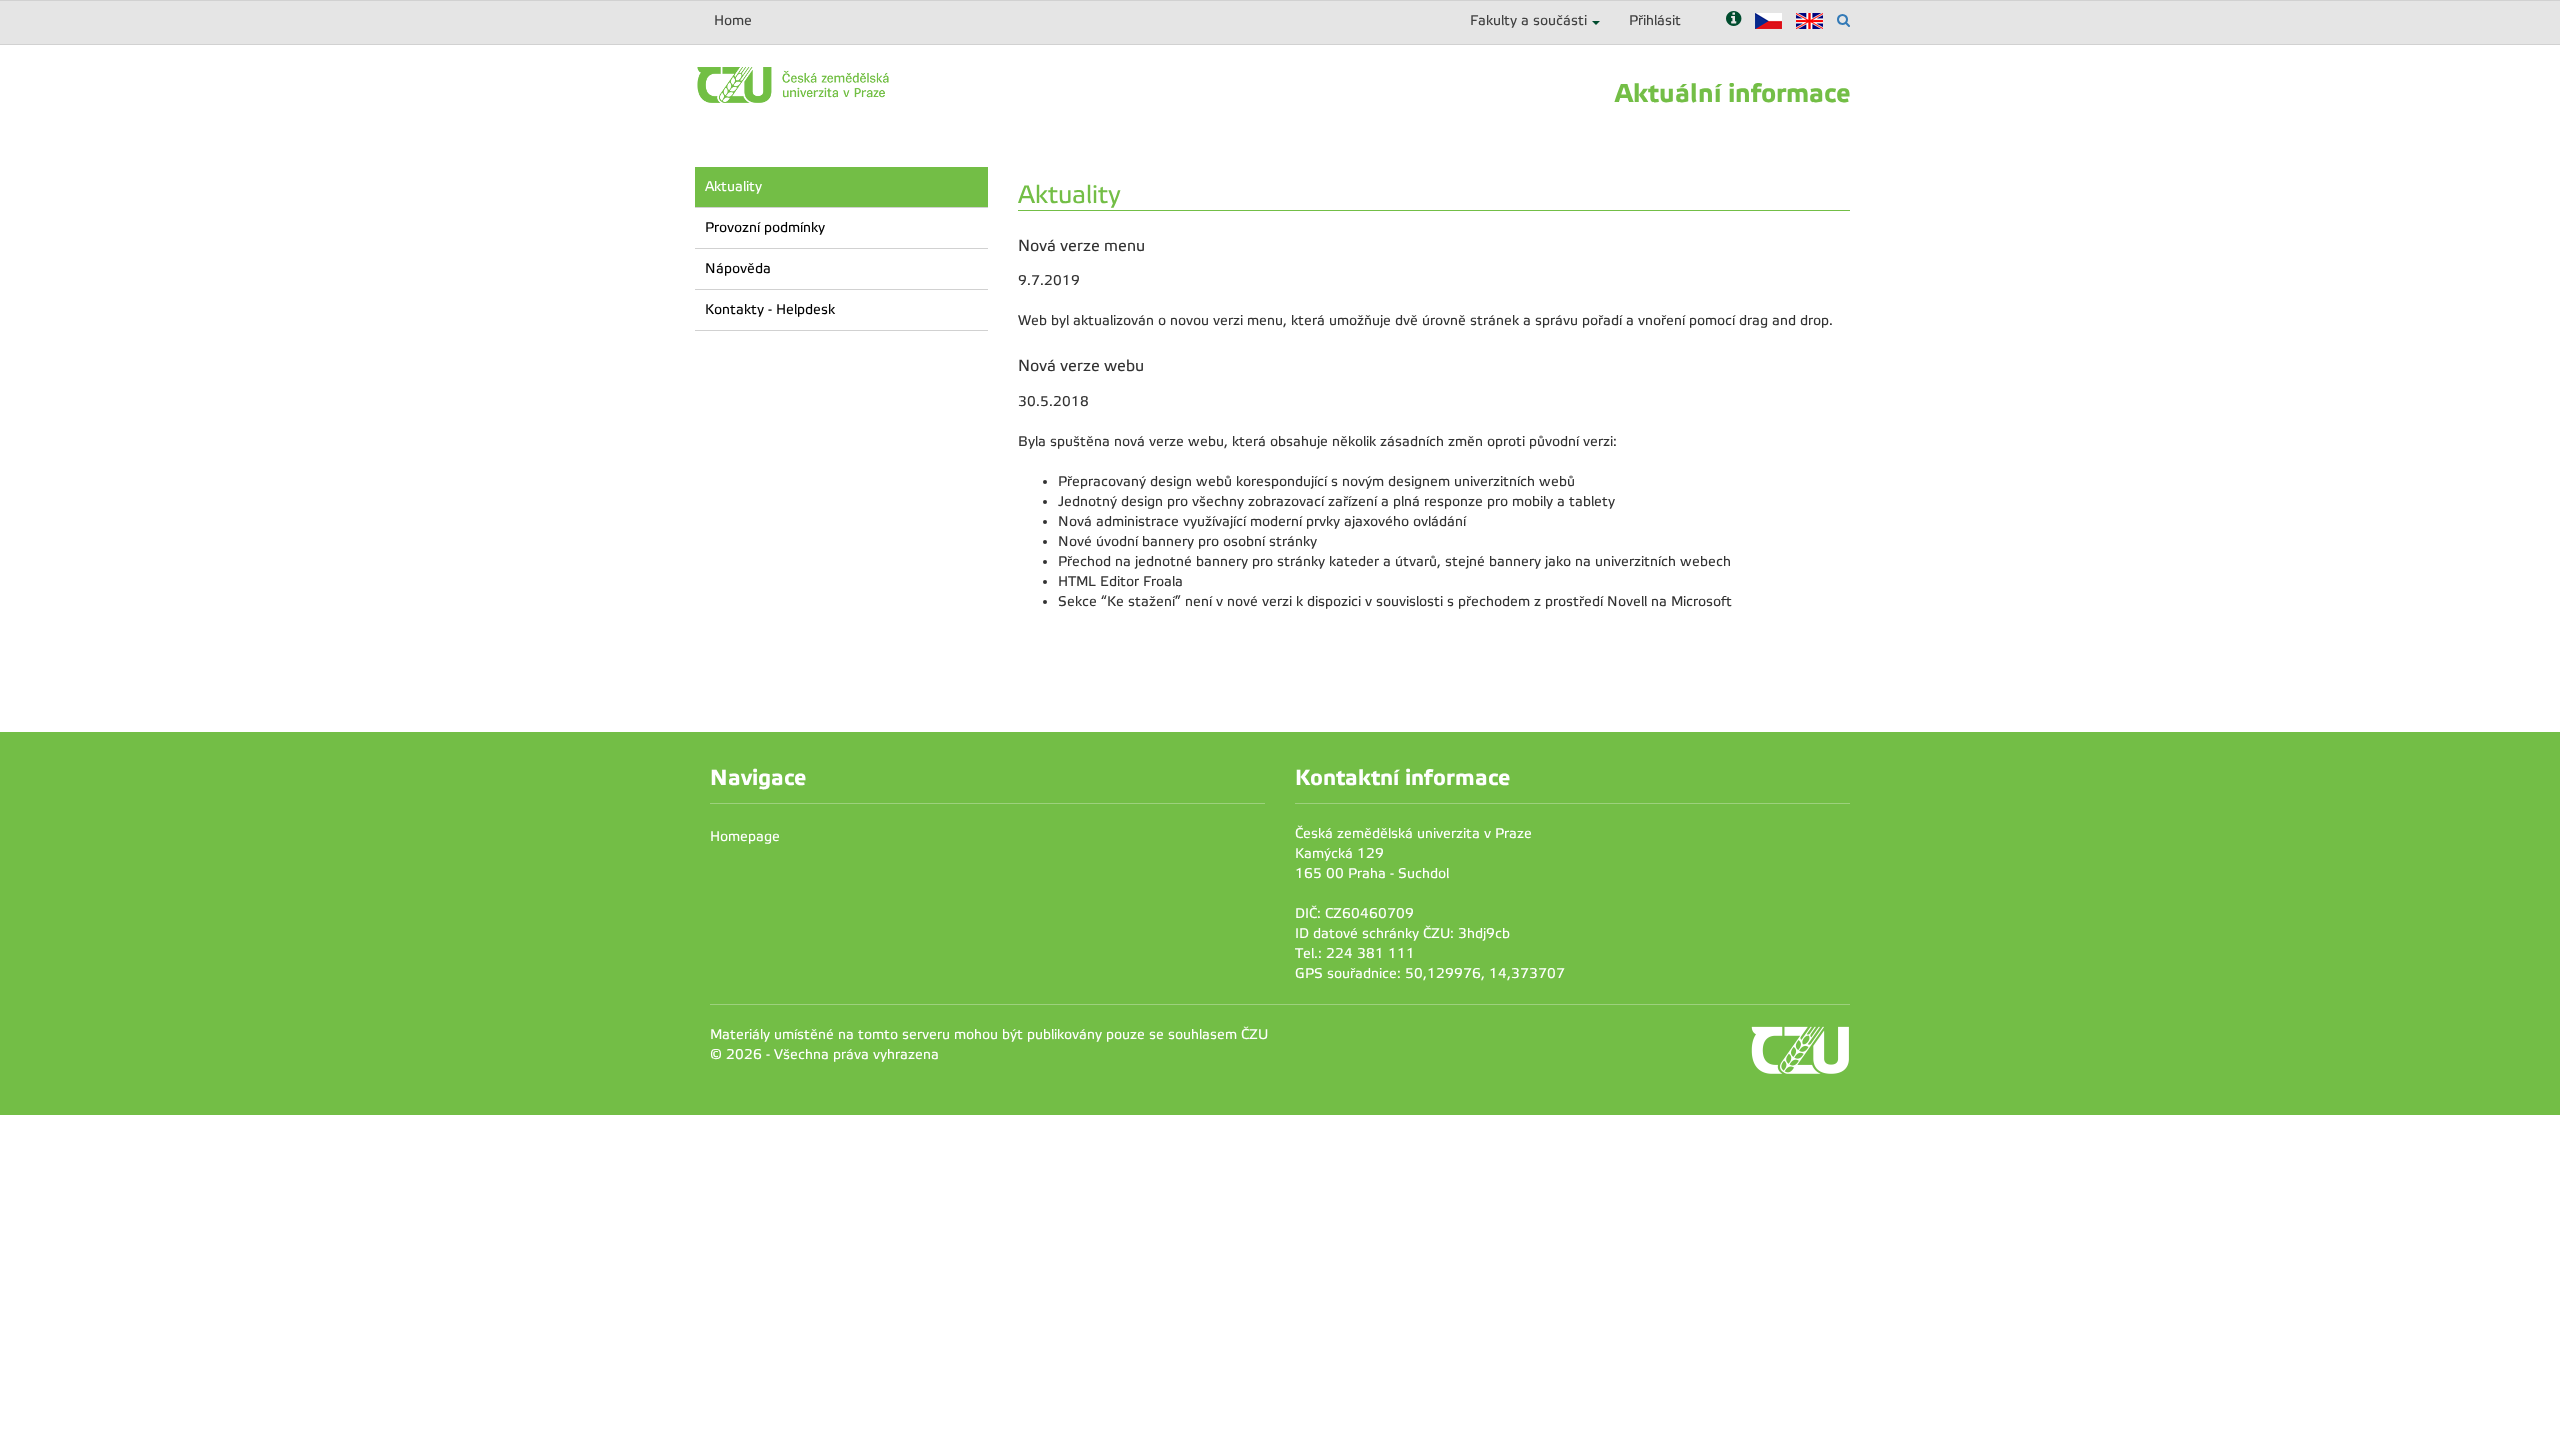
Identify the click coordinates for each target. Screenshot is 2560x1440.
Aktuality (733, 186)
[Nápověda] (1733, 20)
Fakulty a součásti (1528, 20)
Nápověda (738, 268)
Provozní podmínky (765, 227)
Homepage (745, 836)
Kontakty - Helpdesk (770, 309)
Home (733, 20)
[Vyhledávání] (1843, 20)
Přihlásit (1655, 20)
